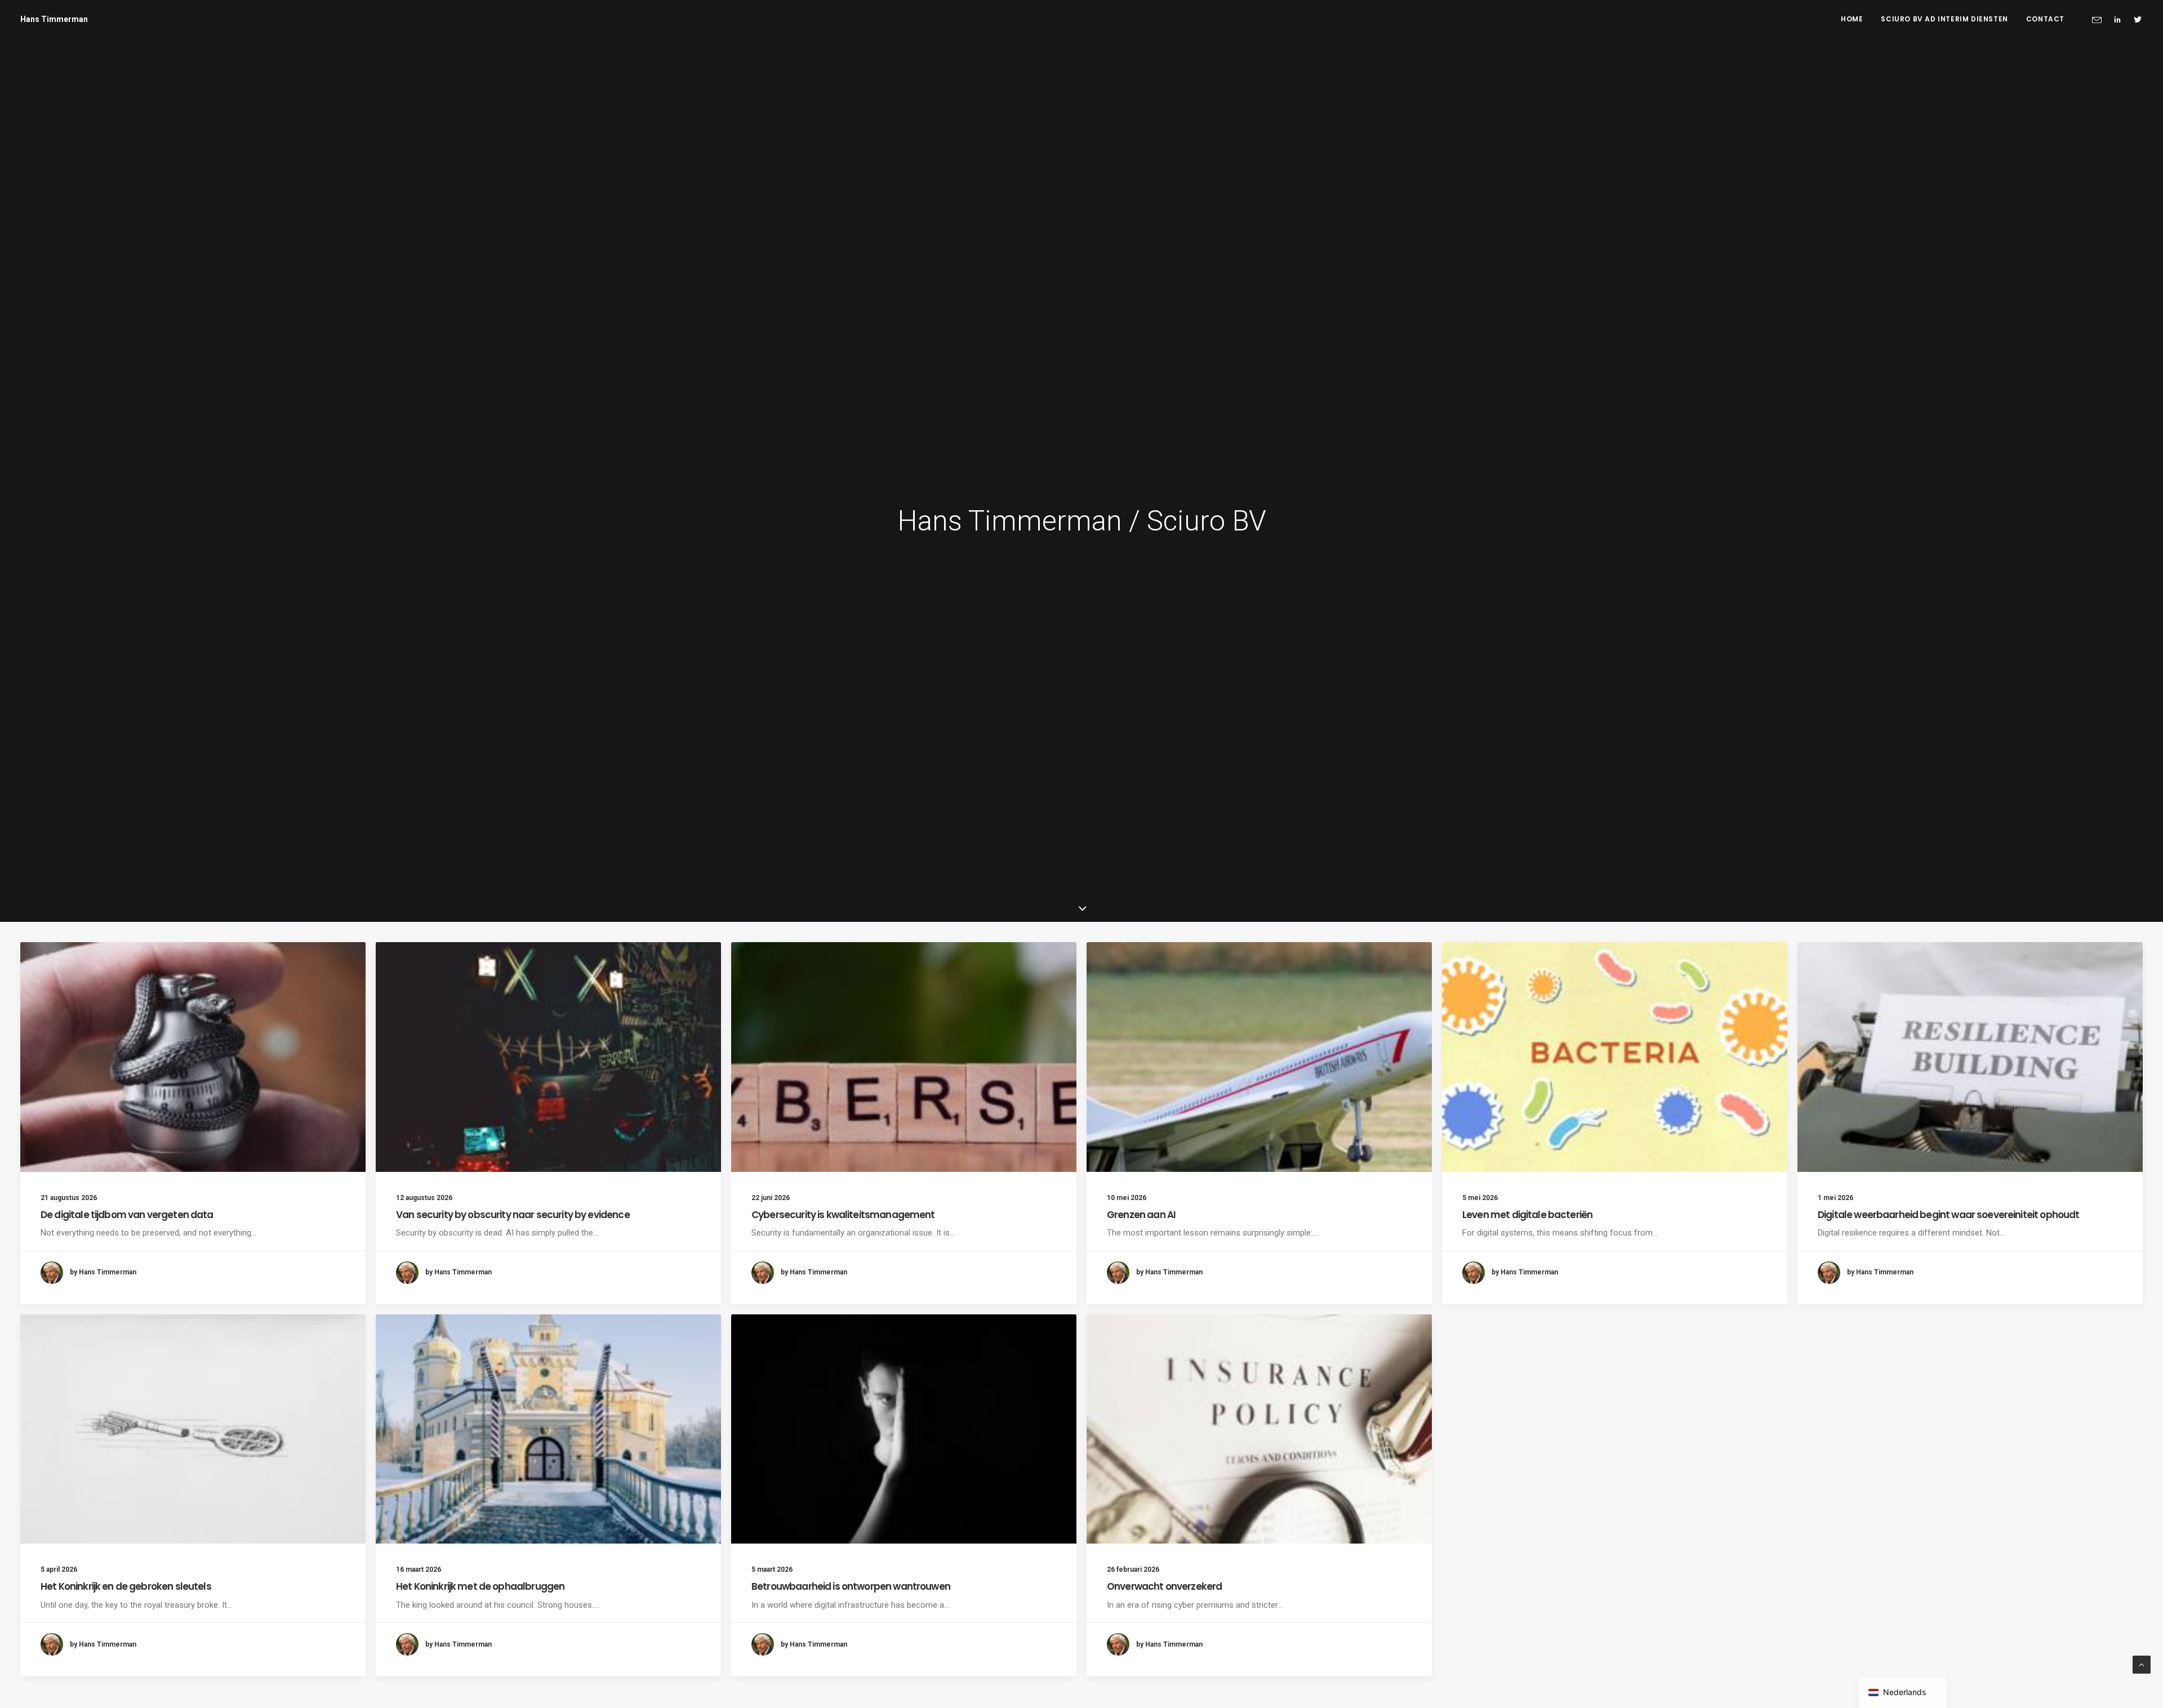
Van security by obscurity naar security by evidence (513, 1215)
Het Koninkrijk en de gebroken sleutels (126, 1586)
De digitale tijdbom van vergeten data (127, 1215)
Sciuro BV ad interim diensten (1944, 19)
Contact (2045, 19)
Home (1852, 19)
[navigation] (1903, 1693)
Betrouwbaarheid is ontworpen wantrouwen (851, 1586)
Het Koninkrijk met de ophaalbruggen (480, 1586)
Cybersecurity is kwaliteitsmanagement (843, 1215)
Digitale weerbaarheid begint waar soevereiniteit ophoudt (1948, 1215)
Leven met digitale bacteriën (1527, 1215)
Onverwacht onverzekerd (1164, 1586)
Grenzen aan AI (1141, 1215)
